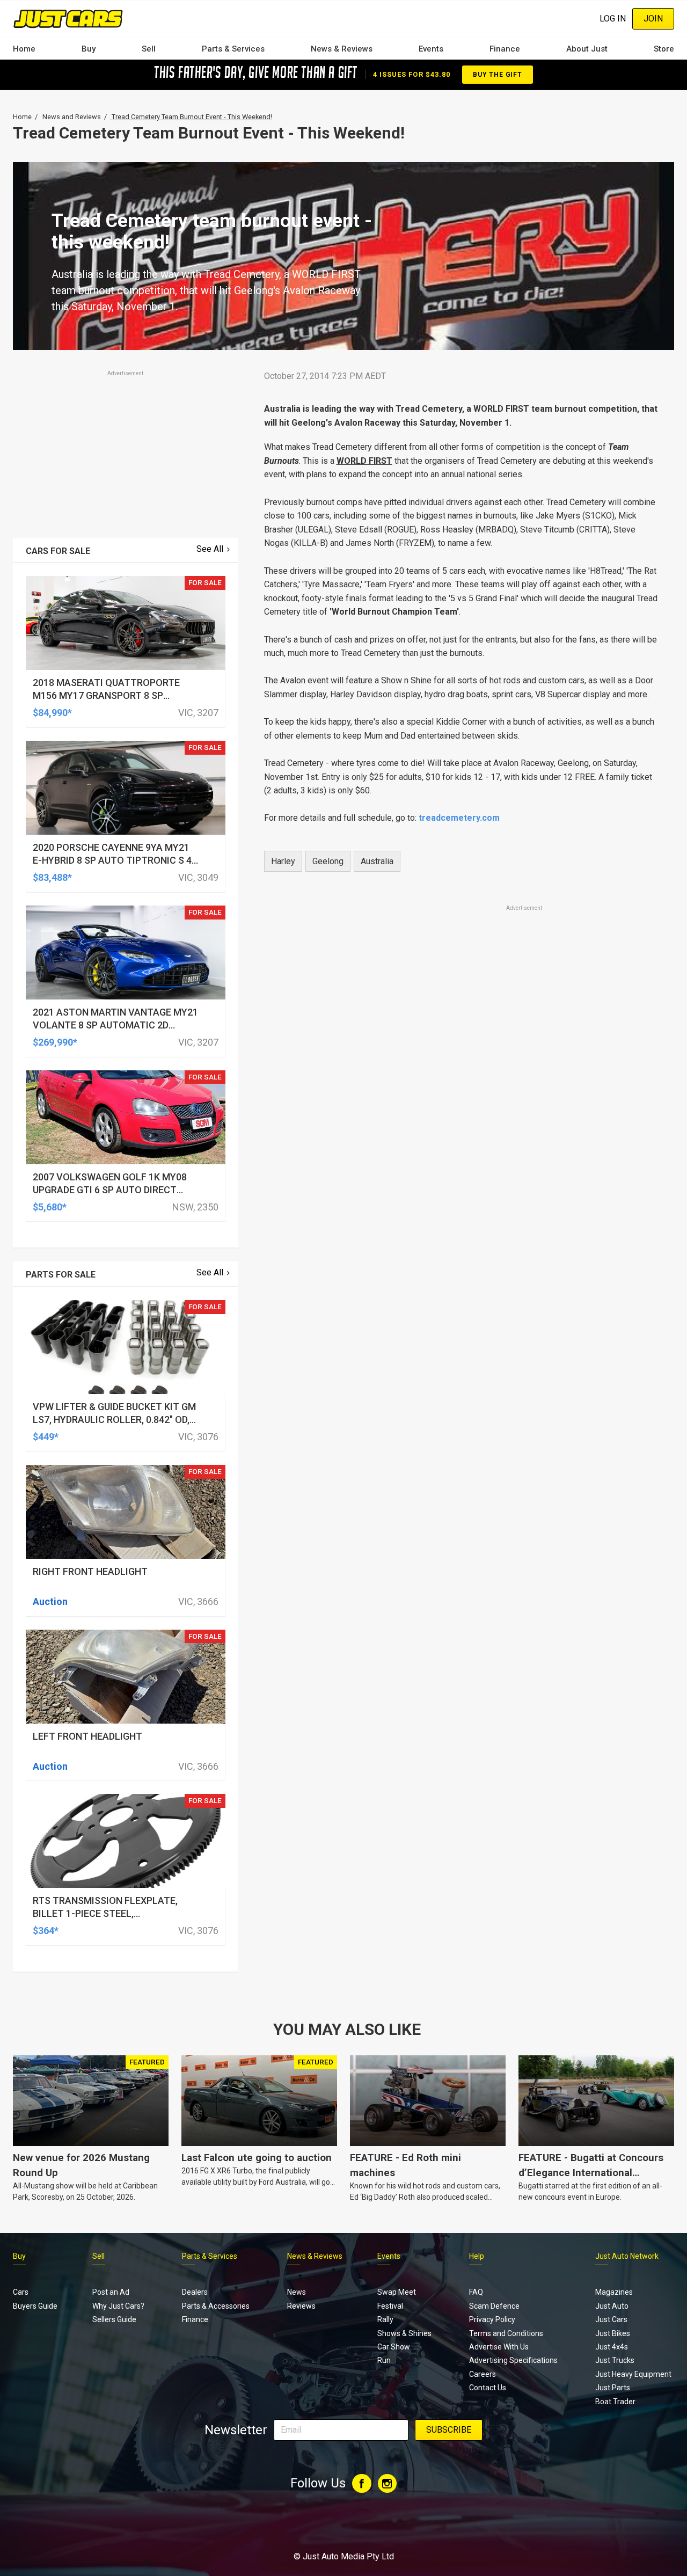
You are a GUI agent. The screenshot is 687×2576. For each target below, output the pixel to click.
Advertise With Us (499, 2347)
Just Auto (612, 2306)
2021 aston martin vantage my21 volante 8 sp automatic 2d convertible (115, 1025)
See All (210, 549)
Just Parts (613, 2388)
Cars (21, 2292)
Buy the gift (498, 75)
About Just (587, 49)
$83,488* (52, 877)
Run (384, 2360)
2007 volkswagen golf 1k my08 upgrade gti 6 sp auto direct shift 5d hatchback (110, 1190)
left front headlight (87, 1736)
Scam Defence (494, 2306)
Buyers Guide (35, 2306)
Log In (613, 19)
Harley (283, 861)
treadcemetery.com (459, 818)
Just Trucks (615, 2360)
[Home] (68, 19)
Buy (89, 49)
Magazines (614, 2292)
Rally (385, 2319)
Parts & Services (233, 49)
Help (477, 2256)
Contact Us (488, 2388)
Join (653, 19)
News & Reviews (342, 49)
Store (664, 49)
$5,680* (50, 1207)
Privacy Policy (492, 2319)
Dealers (195, 2292)
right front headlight (90, 1571)
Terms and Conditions (506, 2333)
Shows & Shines (404, 2333)
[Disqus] (463, 1213)
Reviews (301, 2306)
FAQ (476, 2292)
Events (431, 49)
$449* (46, 1437)
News (297, 2292)
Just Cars (611, 2319)
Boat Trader (615, 2402)
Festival (390, 2306)
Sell (149, 49)
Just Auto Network (627, 2256)
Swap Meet (397, 2292)
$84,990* (52, 713)
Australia (377, 861)
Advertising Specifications (513, 2360)
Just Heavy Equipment (633, 2374)
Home (24, 49)
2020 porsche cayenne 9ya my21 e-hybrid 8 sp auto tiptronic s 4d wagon (115, 860)
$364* (46, 1931)
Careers (483, 2374)
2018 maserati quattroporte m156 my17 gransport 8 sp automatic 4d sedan (106, 695)
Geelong (328, 861)
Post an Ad (111, 2292)
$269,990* (55, 1042)
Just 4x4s (612, 2347)
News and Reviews (72, 117)
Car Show (394, 2347)
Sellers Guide (114, 2319)
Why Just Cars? (118, 2306)
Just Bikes (613, 2333)
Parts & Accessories (216, 2306)
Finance (505, 49)
